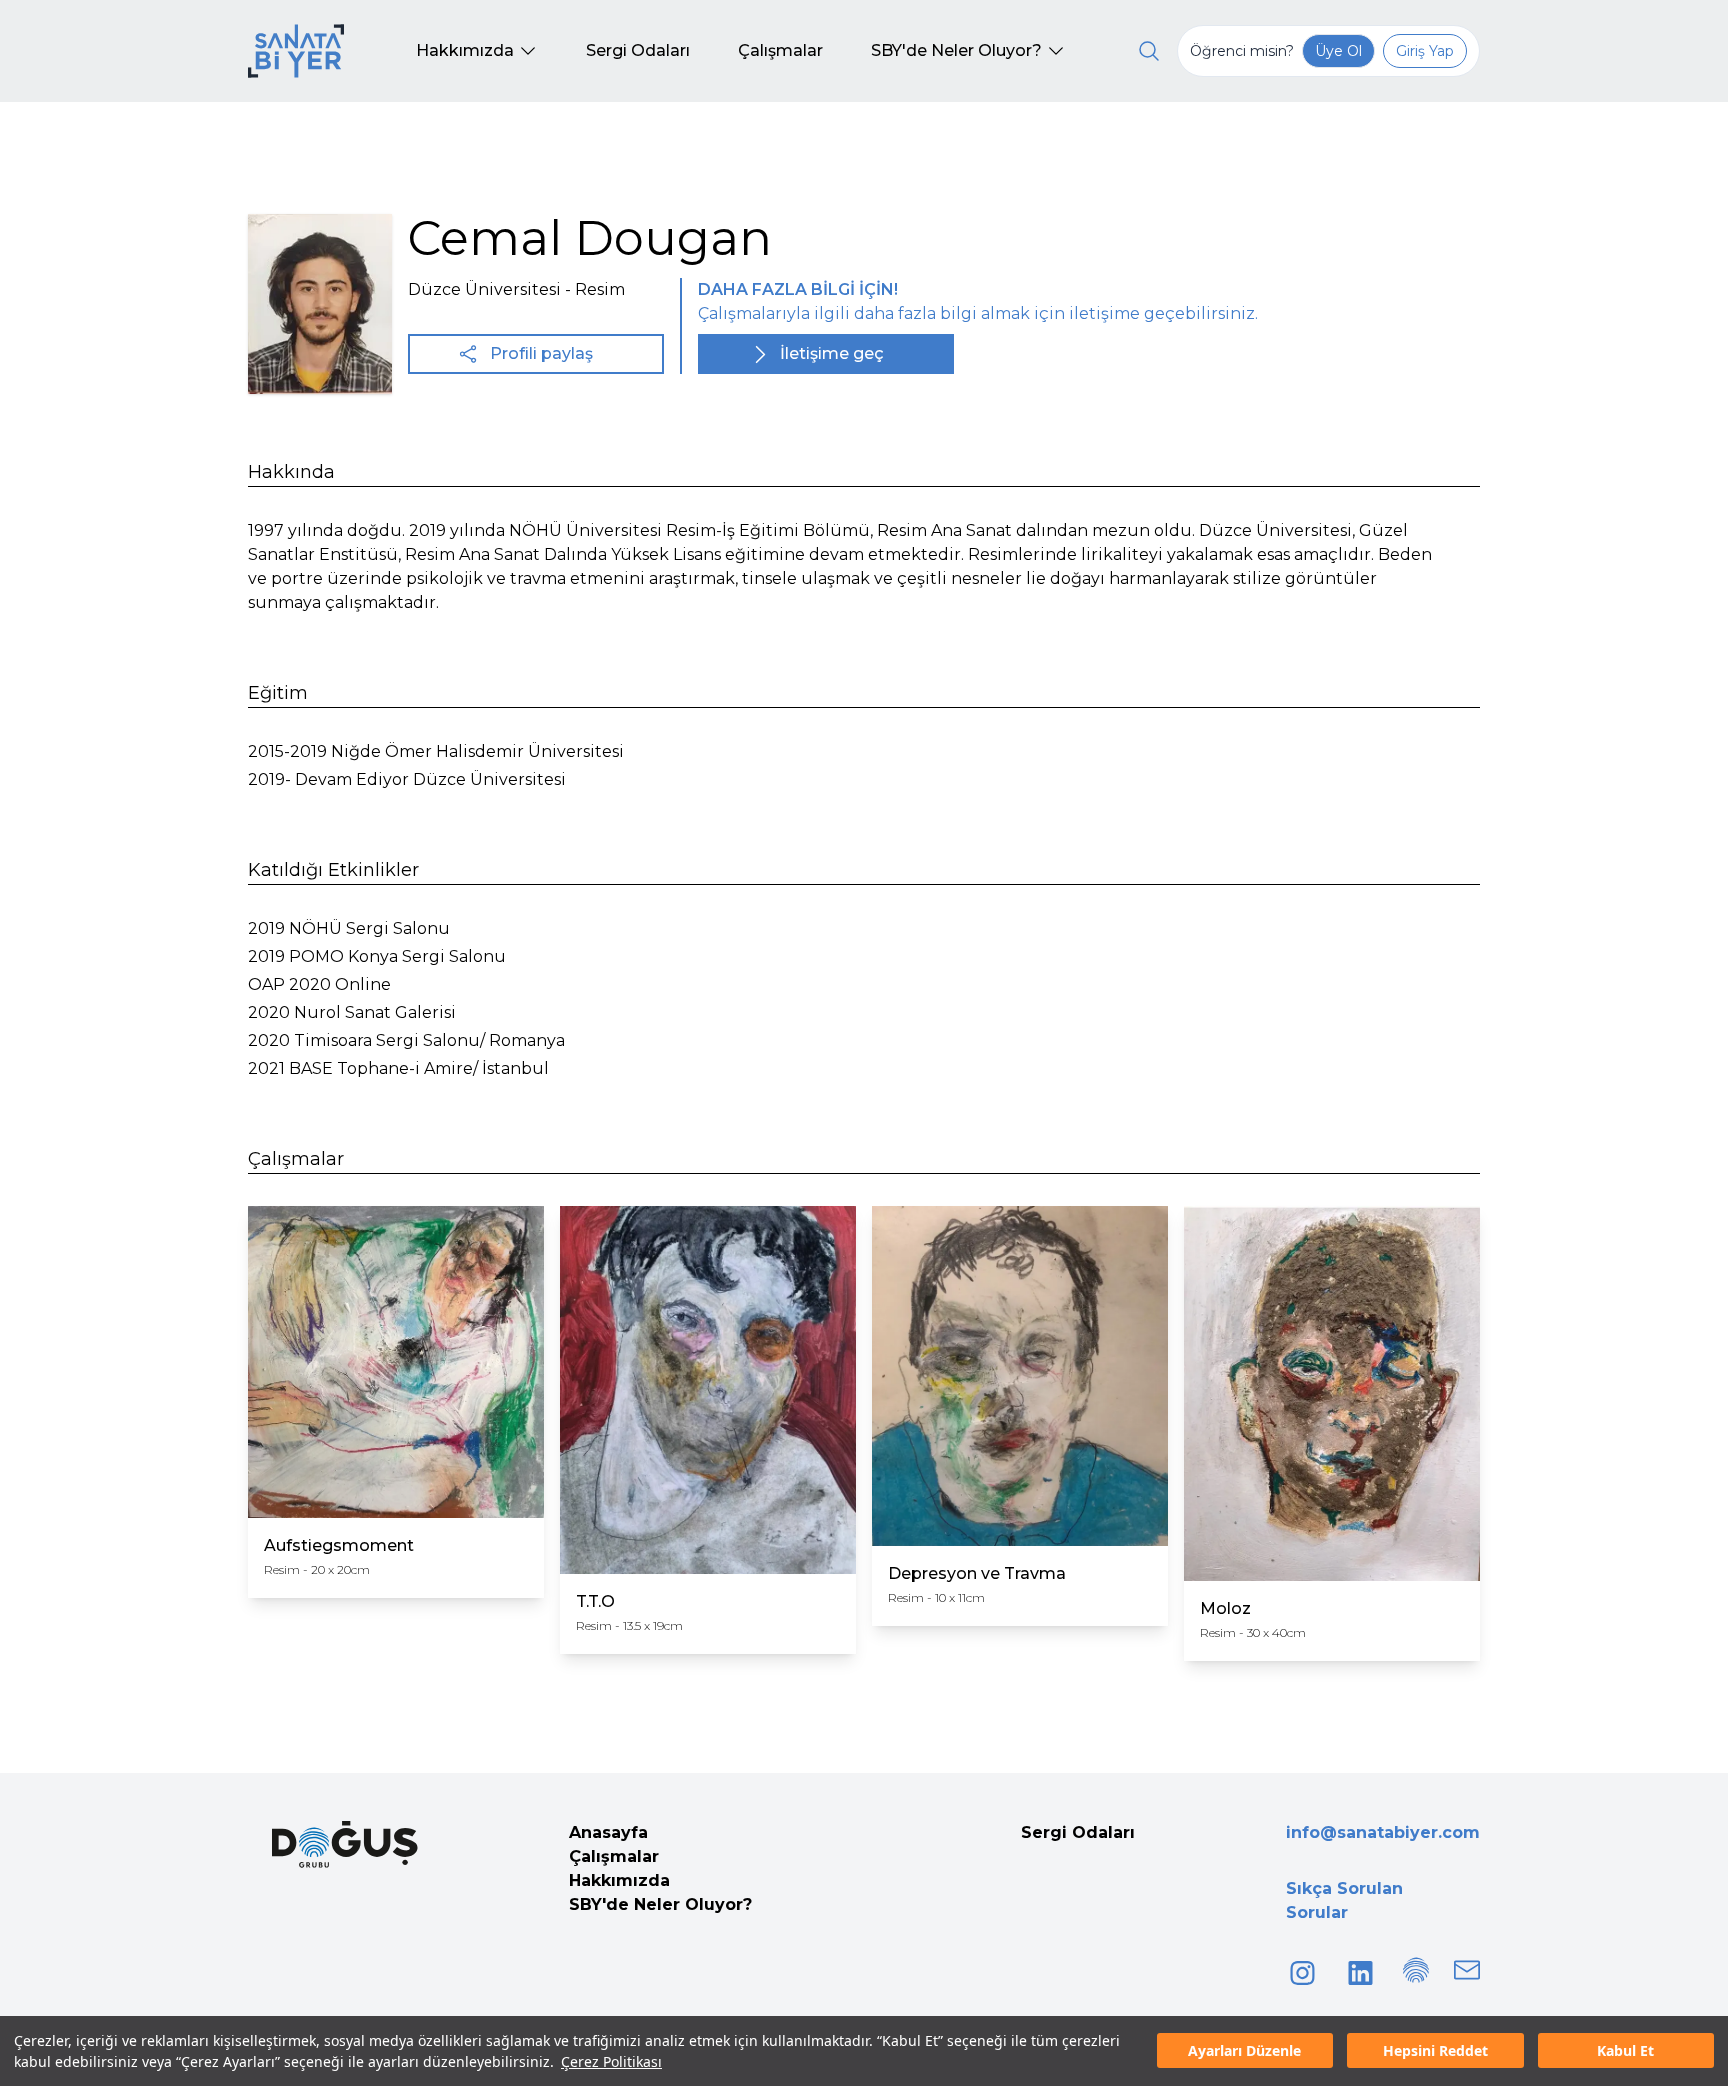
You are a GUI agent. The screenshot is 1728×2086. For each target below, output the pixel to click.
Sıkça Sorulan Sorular (1344, 1900)
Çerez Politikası (611, 2061)
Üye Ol (1338, 51)
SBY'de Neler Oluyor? (660, 1904)
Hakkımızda (619, 1880)
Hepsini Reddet (1435, 2051)
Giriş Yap (1425, 51)
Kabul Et (1625, 2051)
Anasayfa (608, 1832)
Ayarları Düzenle (1244, 2051)
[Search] (1149, 51)
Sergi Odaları (1078, 1832)
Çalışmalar (614, 1856)
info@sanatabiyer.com (1383, 1832)
